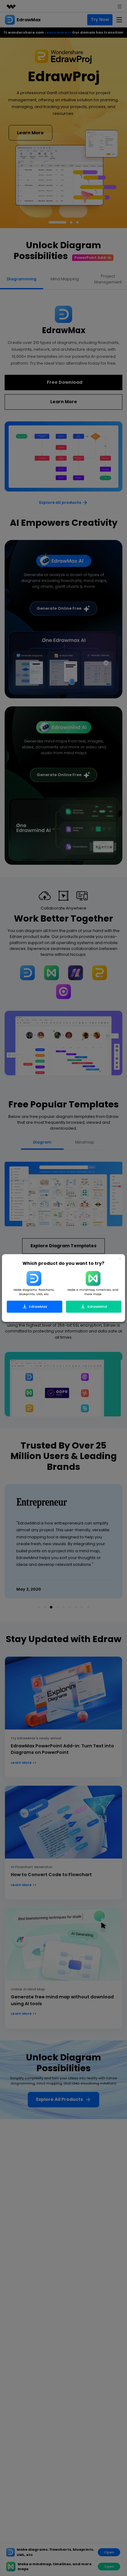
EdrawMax (38, 1306)
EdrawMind (97, 1306)
